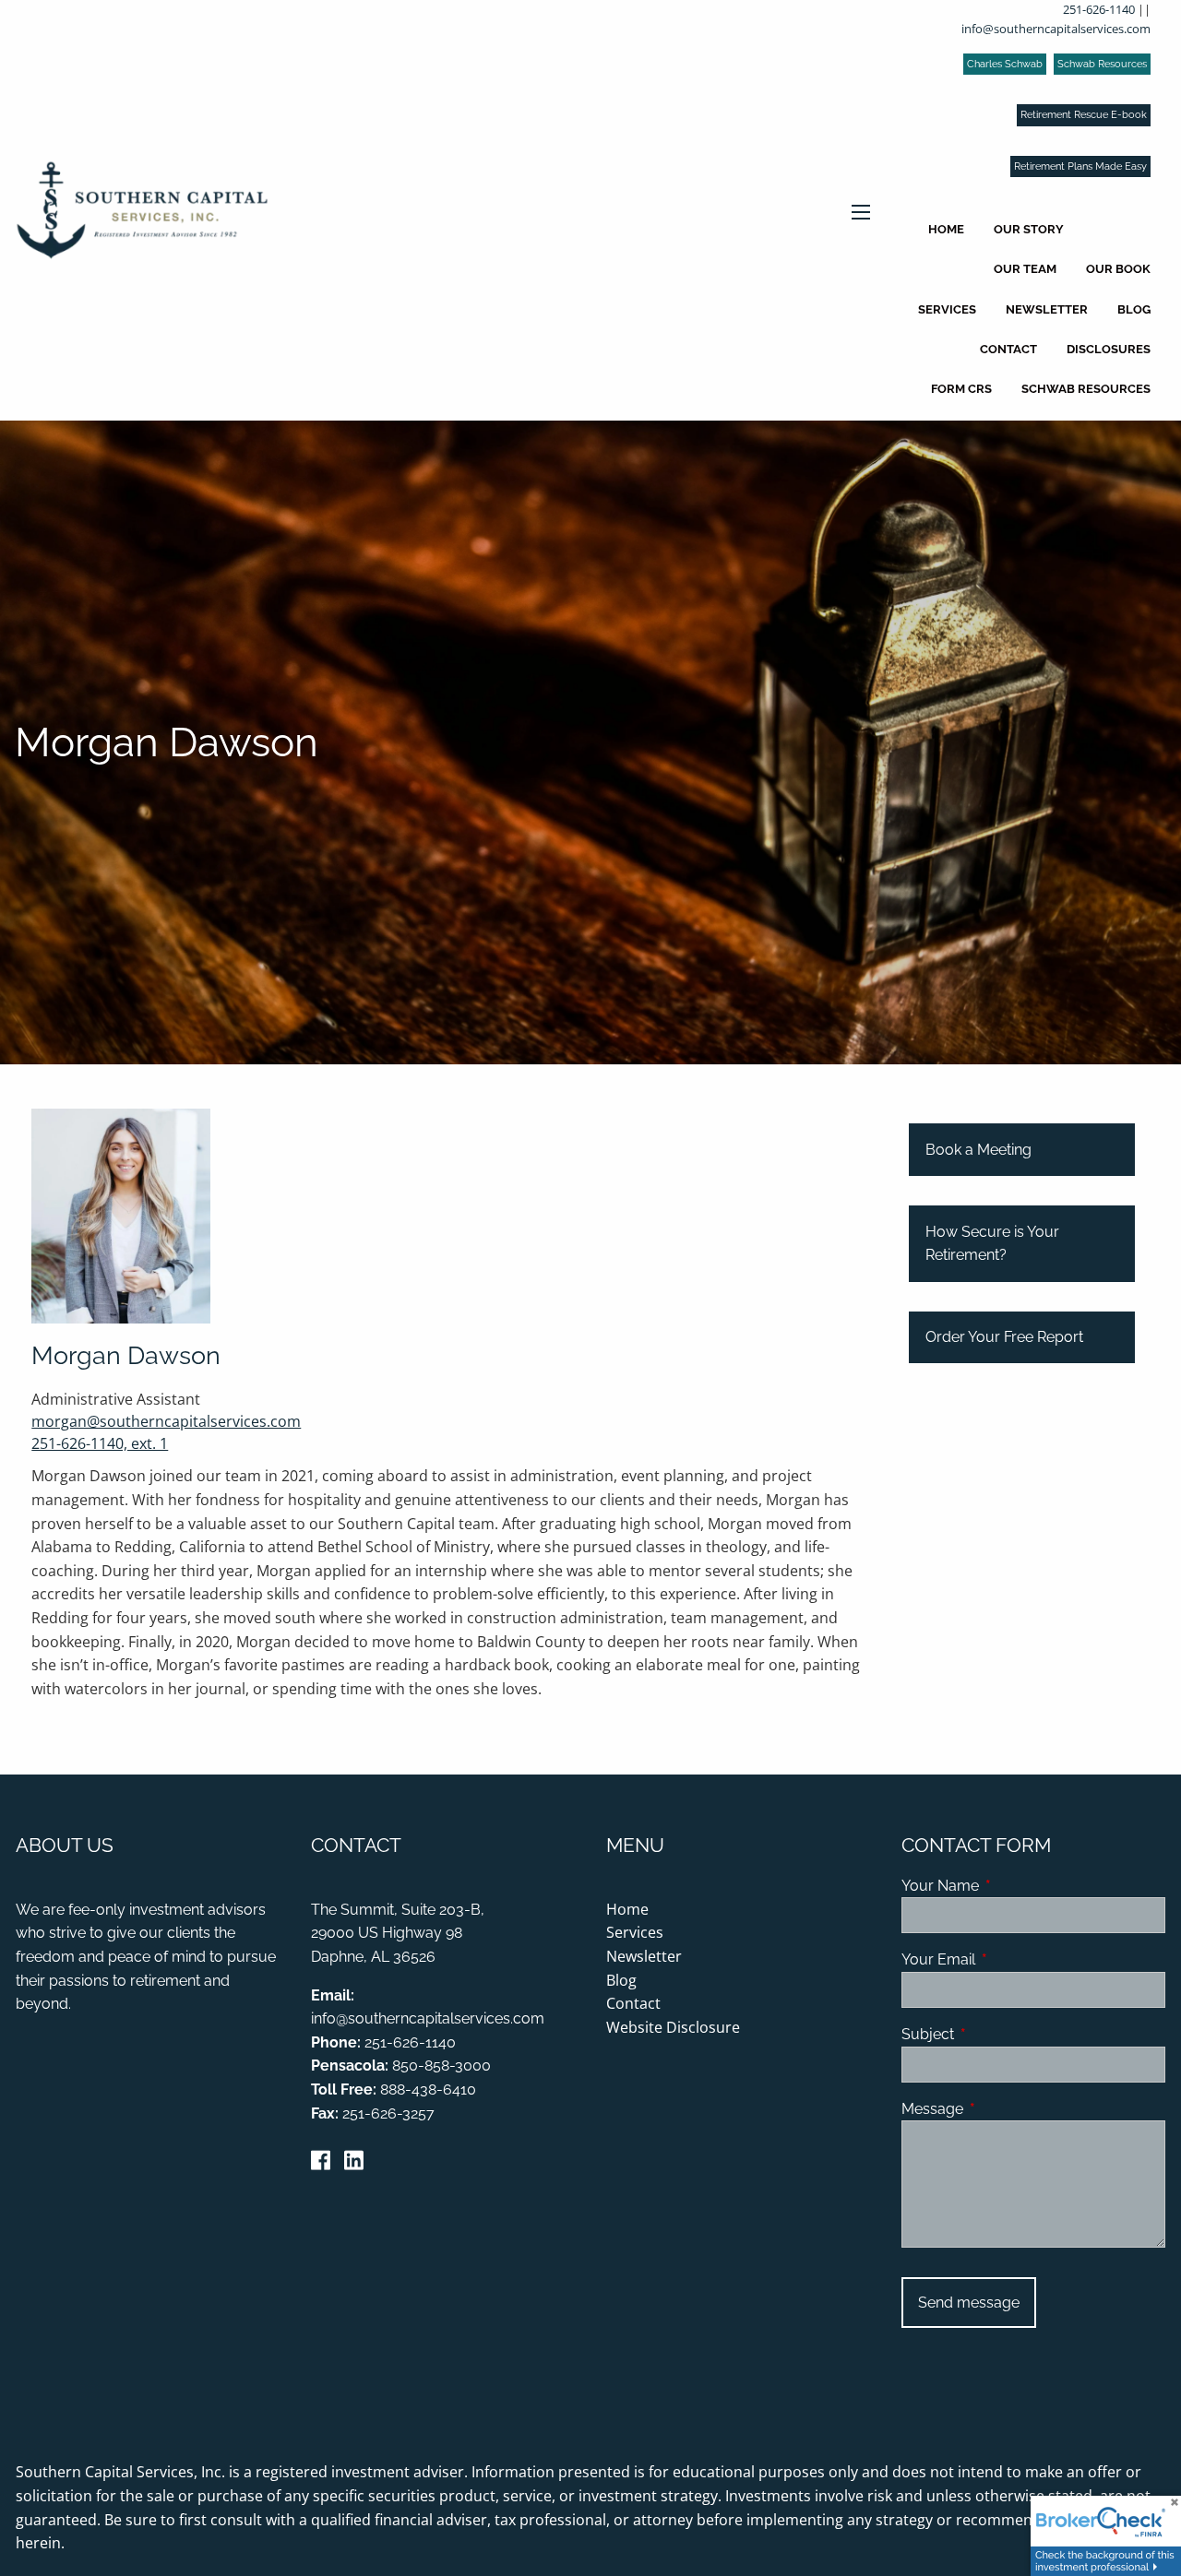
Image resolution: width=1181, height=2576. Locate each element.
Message (1003, 2109)
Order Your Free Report (1004, 1337)
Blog (1134, 309)
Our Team (1025, 269)
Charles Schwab (1005, 64)
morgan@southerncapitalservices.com (166, 1421)
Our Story (1029, 229)
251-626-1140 (1099, 9)
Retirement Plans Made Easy (1080, 166)
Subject (999, 2034)
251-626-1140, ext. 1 (100, 1443)
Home (946, 229)
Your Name (1011, 1886)
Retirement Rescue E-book (1084, 115)
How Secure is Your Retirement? (992, 1244)
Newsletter (1047, 309)
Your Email (1009, 1959)
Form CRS (961, 389)
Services (947, 309)
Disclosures (1109, 349)
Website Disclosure (673, 2027)
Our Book (1118, 269)
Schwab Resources (1102, 64)
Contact (1008, 349)
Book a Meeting (978, 1150)
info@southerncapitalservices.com (1056, 29)
